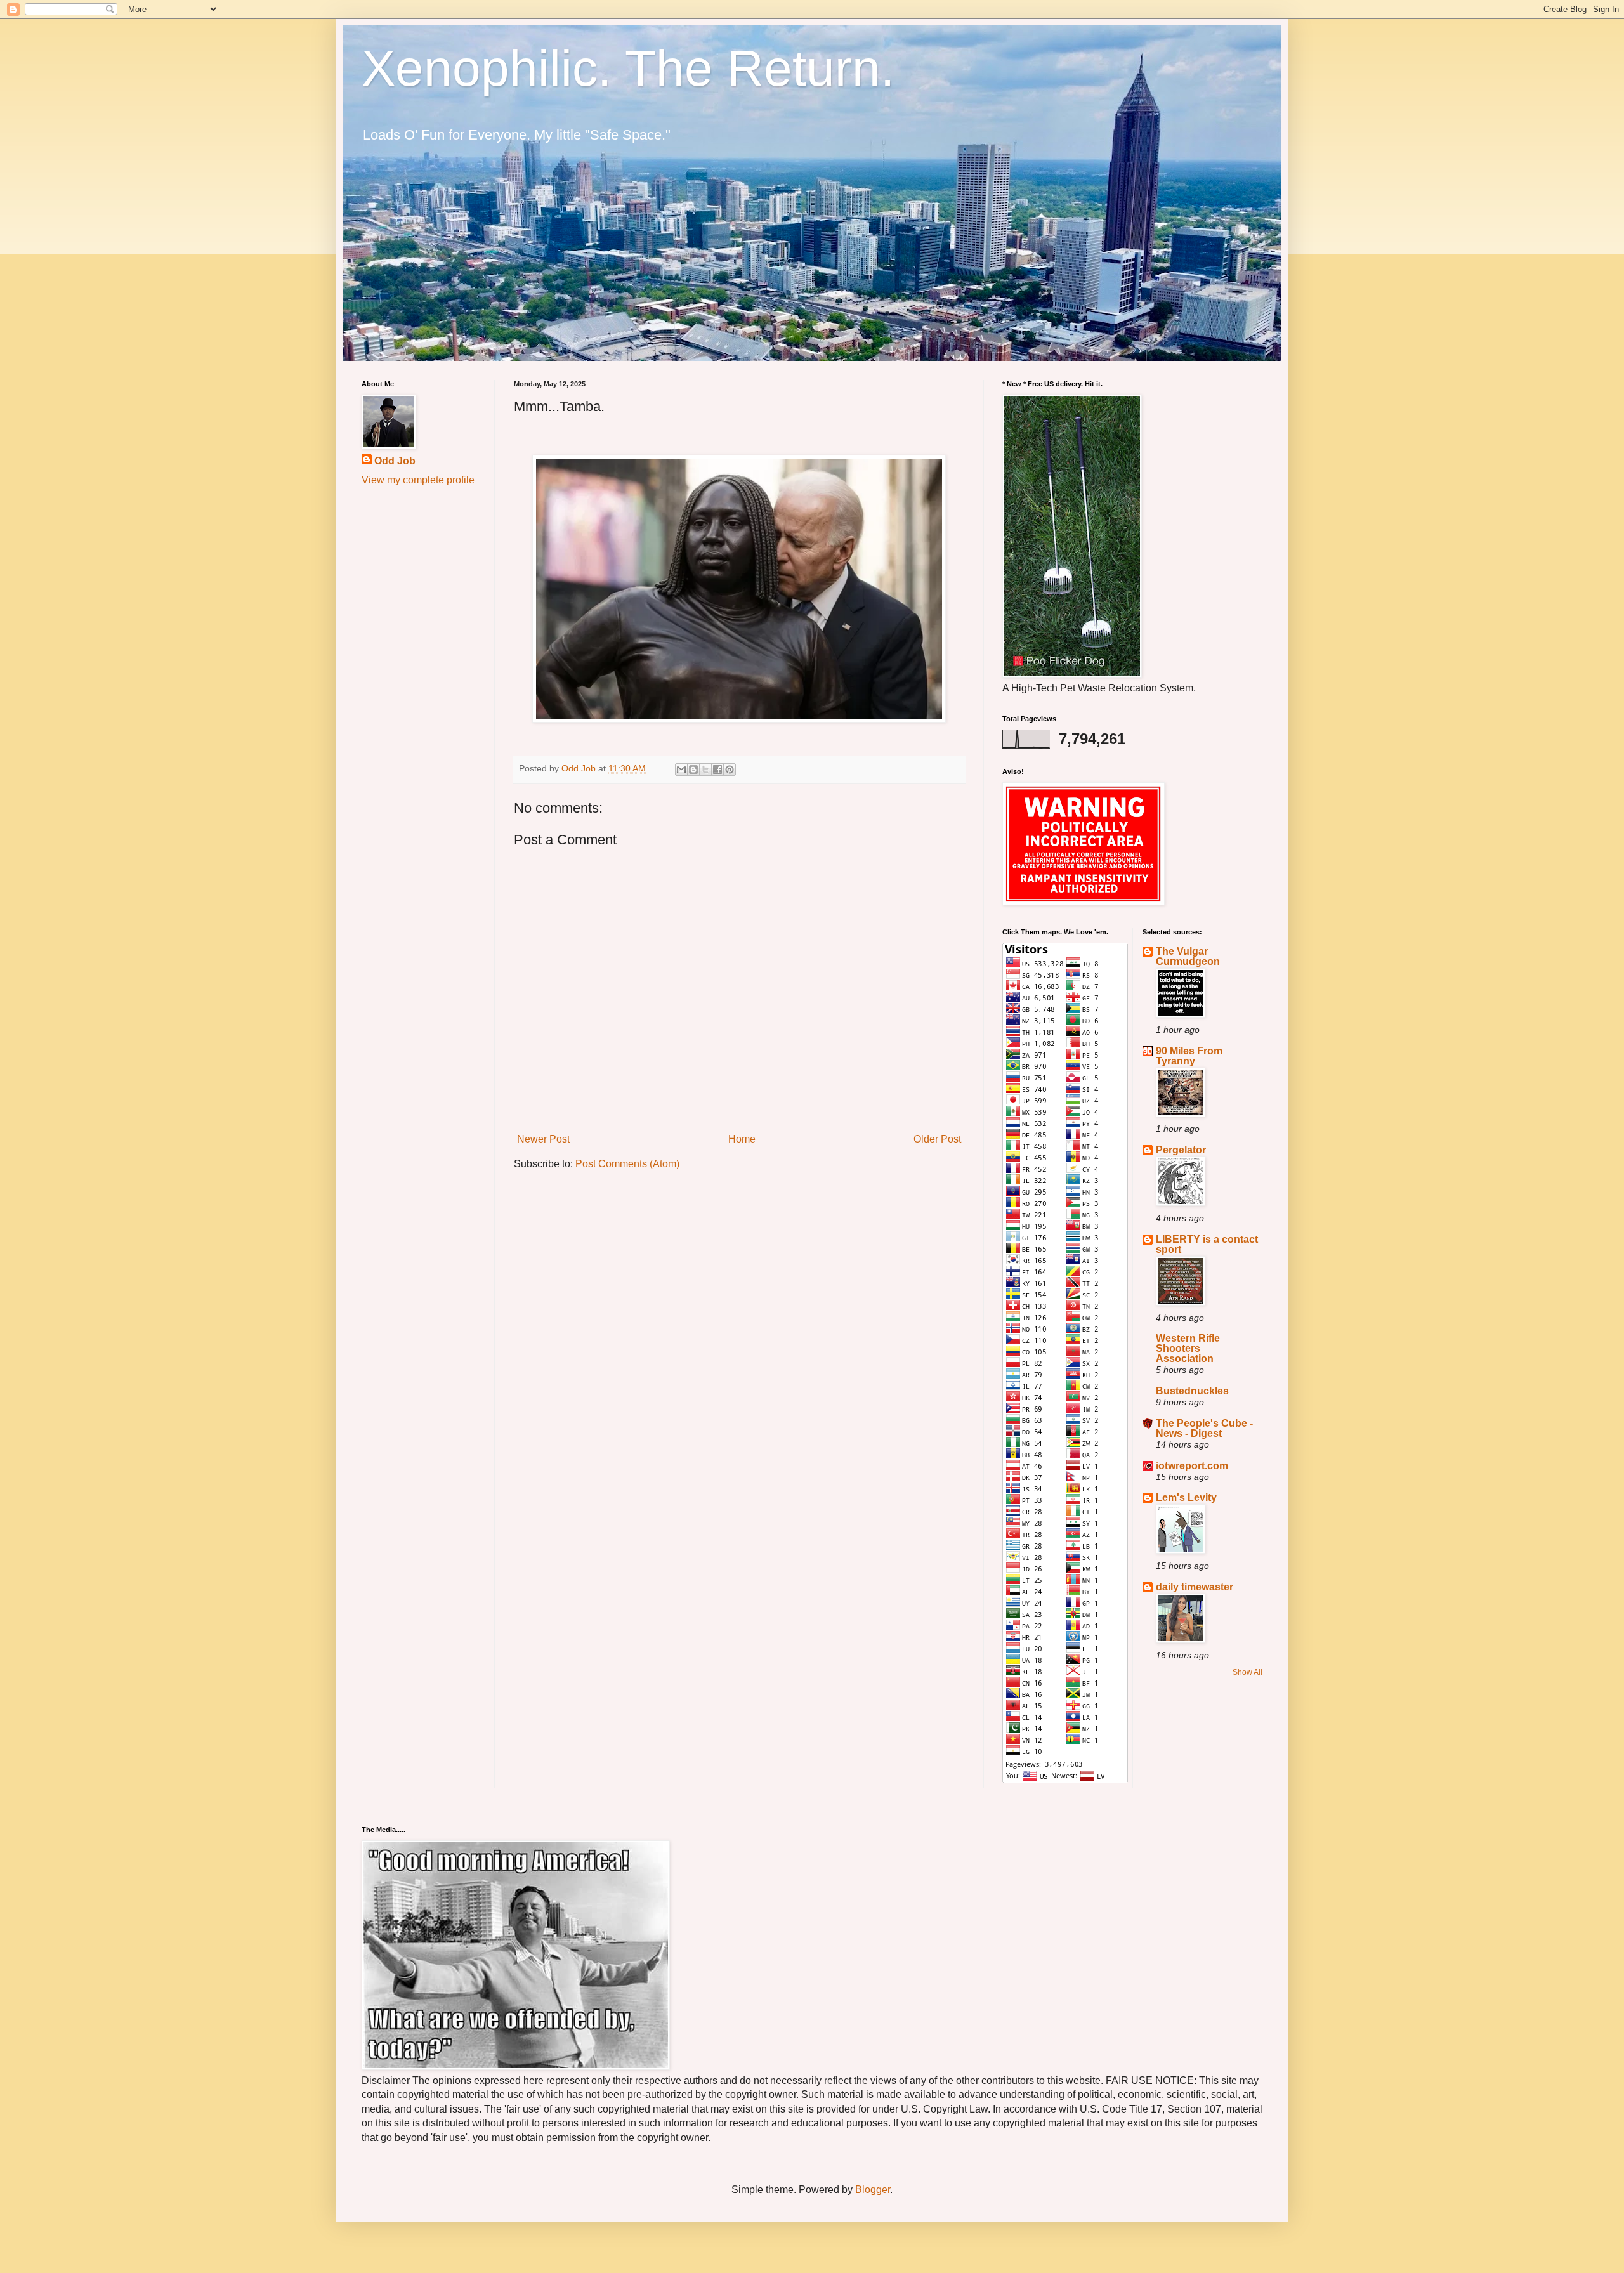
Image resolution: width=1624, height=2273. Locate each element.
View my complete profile (418, 480)
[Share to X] (705, 770)
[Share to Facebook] (717, 770)
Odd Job (395, 461)
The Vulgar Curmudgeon (1188, 956)
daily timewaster (1195, 1587)
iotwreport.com (1192, 1466)
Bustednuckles (1192, 1391)
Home (742, 1139)
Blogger (873, 2190)
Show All (1247, 1672)
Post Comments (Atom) (627, 1164)
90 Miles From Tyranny (1189, 1056)
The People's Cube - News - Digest (1204, 1428)
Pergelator (1181, 1150)
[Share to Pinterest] (730, 770)
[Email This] (681, 770)
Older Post (937, 1139)
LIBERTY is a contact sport (1207, 1244)
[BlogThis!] (693, 770)
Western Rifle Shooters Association (1188, 1348)
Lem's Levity (1186, 1497)
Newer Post (543, 1139)
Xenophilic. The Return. (628, 68)
